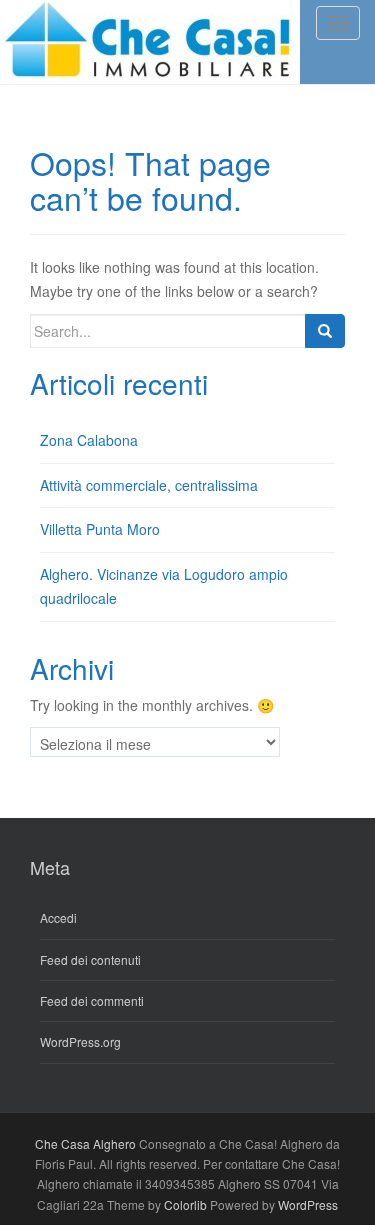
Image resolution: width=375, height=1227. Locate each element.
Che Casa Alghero (85, 1143)
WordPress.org (80, 1041)
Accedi (58, 917)
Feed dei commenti (92, 1000)
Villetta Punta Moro (100, 529)
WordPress (308, 1204)
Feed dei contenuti (90, 959)
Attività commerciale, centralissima (149, 485)
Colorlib (185, 1204)
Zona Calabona (89, 440)
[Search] (325, 331)
